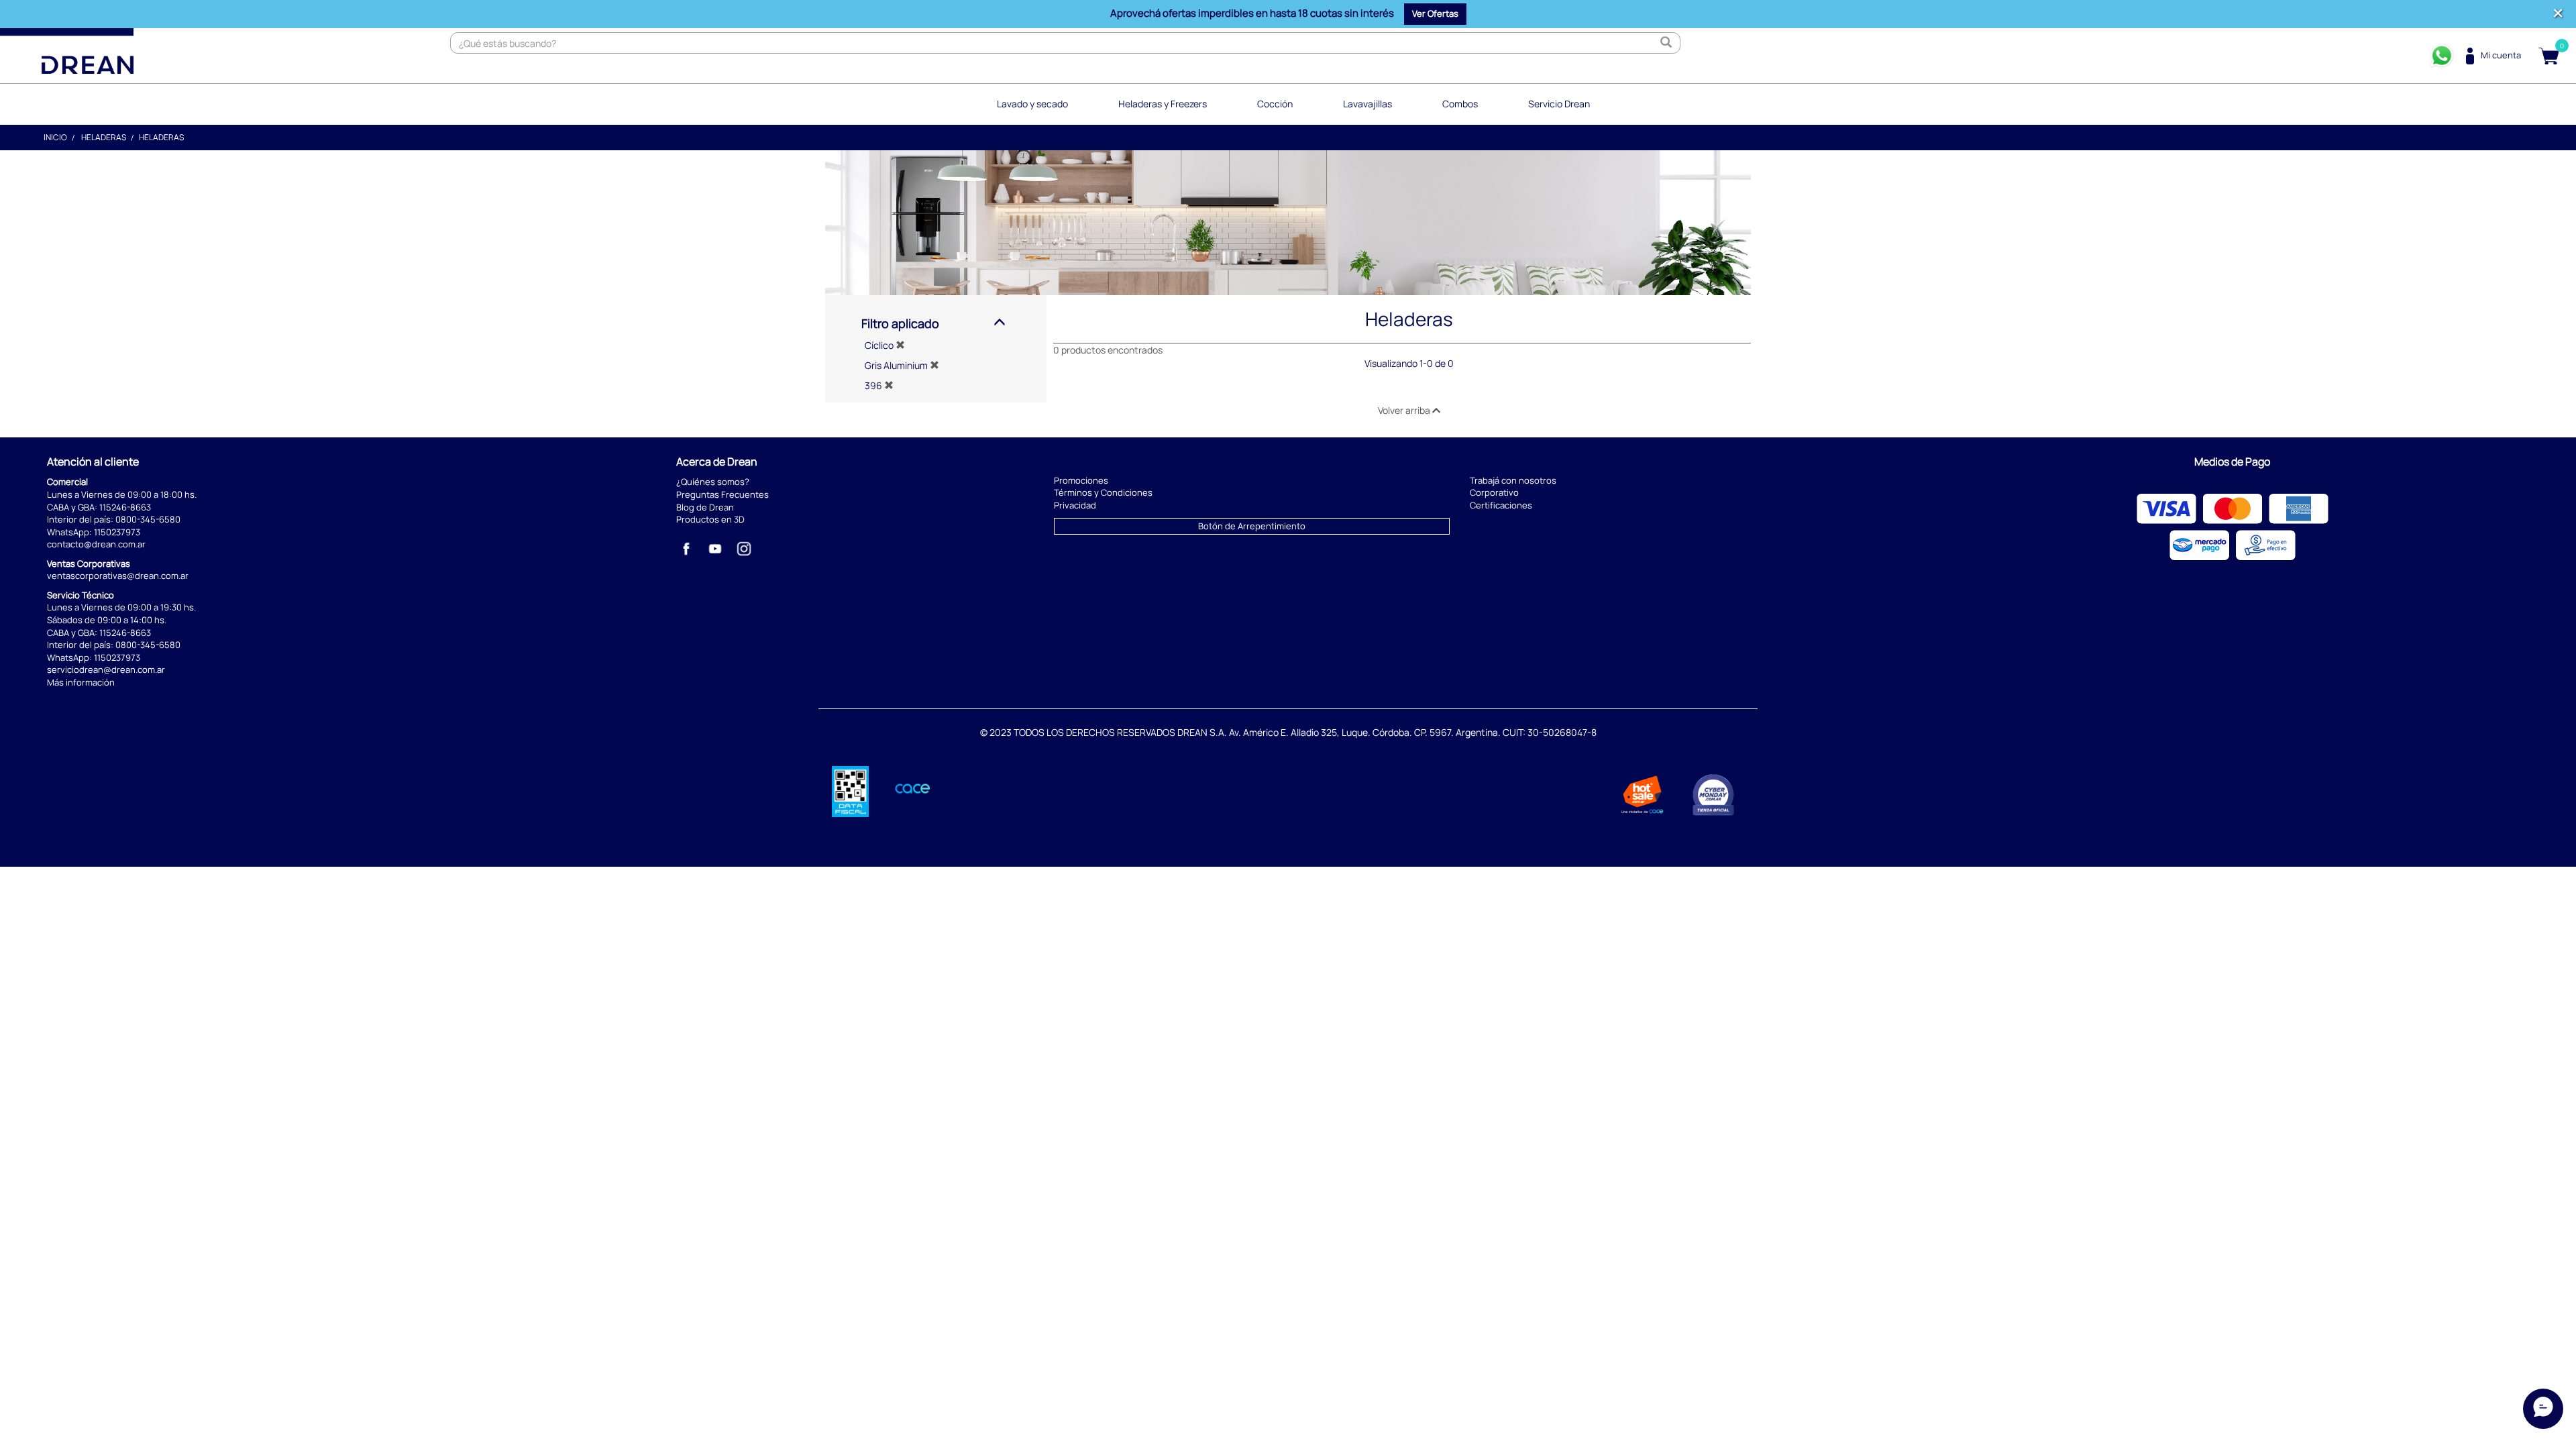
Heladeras (104, 137)
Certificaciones (1501, 505)
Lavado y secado (1032, 104)
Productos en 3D (710, 519)
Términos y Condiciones (1103, 492)
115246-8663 (125, 507)
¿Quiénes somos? (713, 482)
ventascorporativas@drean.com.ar (118, 576)
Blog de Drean (705, 507)
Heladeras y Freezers (1163, 104)
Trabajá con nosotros (1513, 480)
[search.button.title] (1666, 43)
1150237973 (117, 532)
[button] (1435, 14)
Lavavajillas (1367, 104)
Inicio (55, 137)
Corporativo (1494, 492)
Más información (81, 682)
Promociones (1081, 480)
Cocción (1275, 104)
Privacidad (1075, 505)
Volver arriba (1405, 410)
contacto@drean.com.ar (96, 544)
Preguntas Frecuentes (722, 494)
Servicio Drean (1559, 104)
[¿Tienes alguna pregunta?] (2442, 56)
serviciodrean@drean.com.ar (106, 669)
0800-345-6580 (148, 519)
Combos (1460, 104)
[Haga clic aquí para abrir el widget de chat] (2543, 1409)
